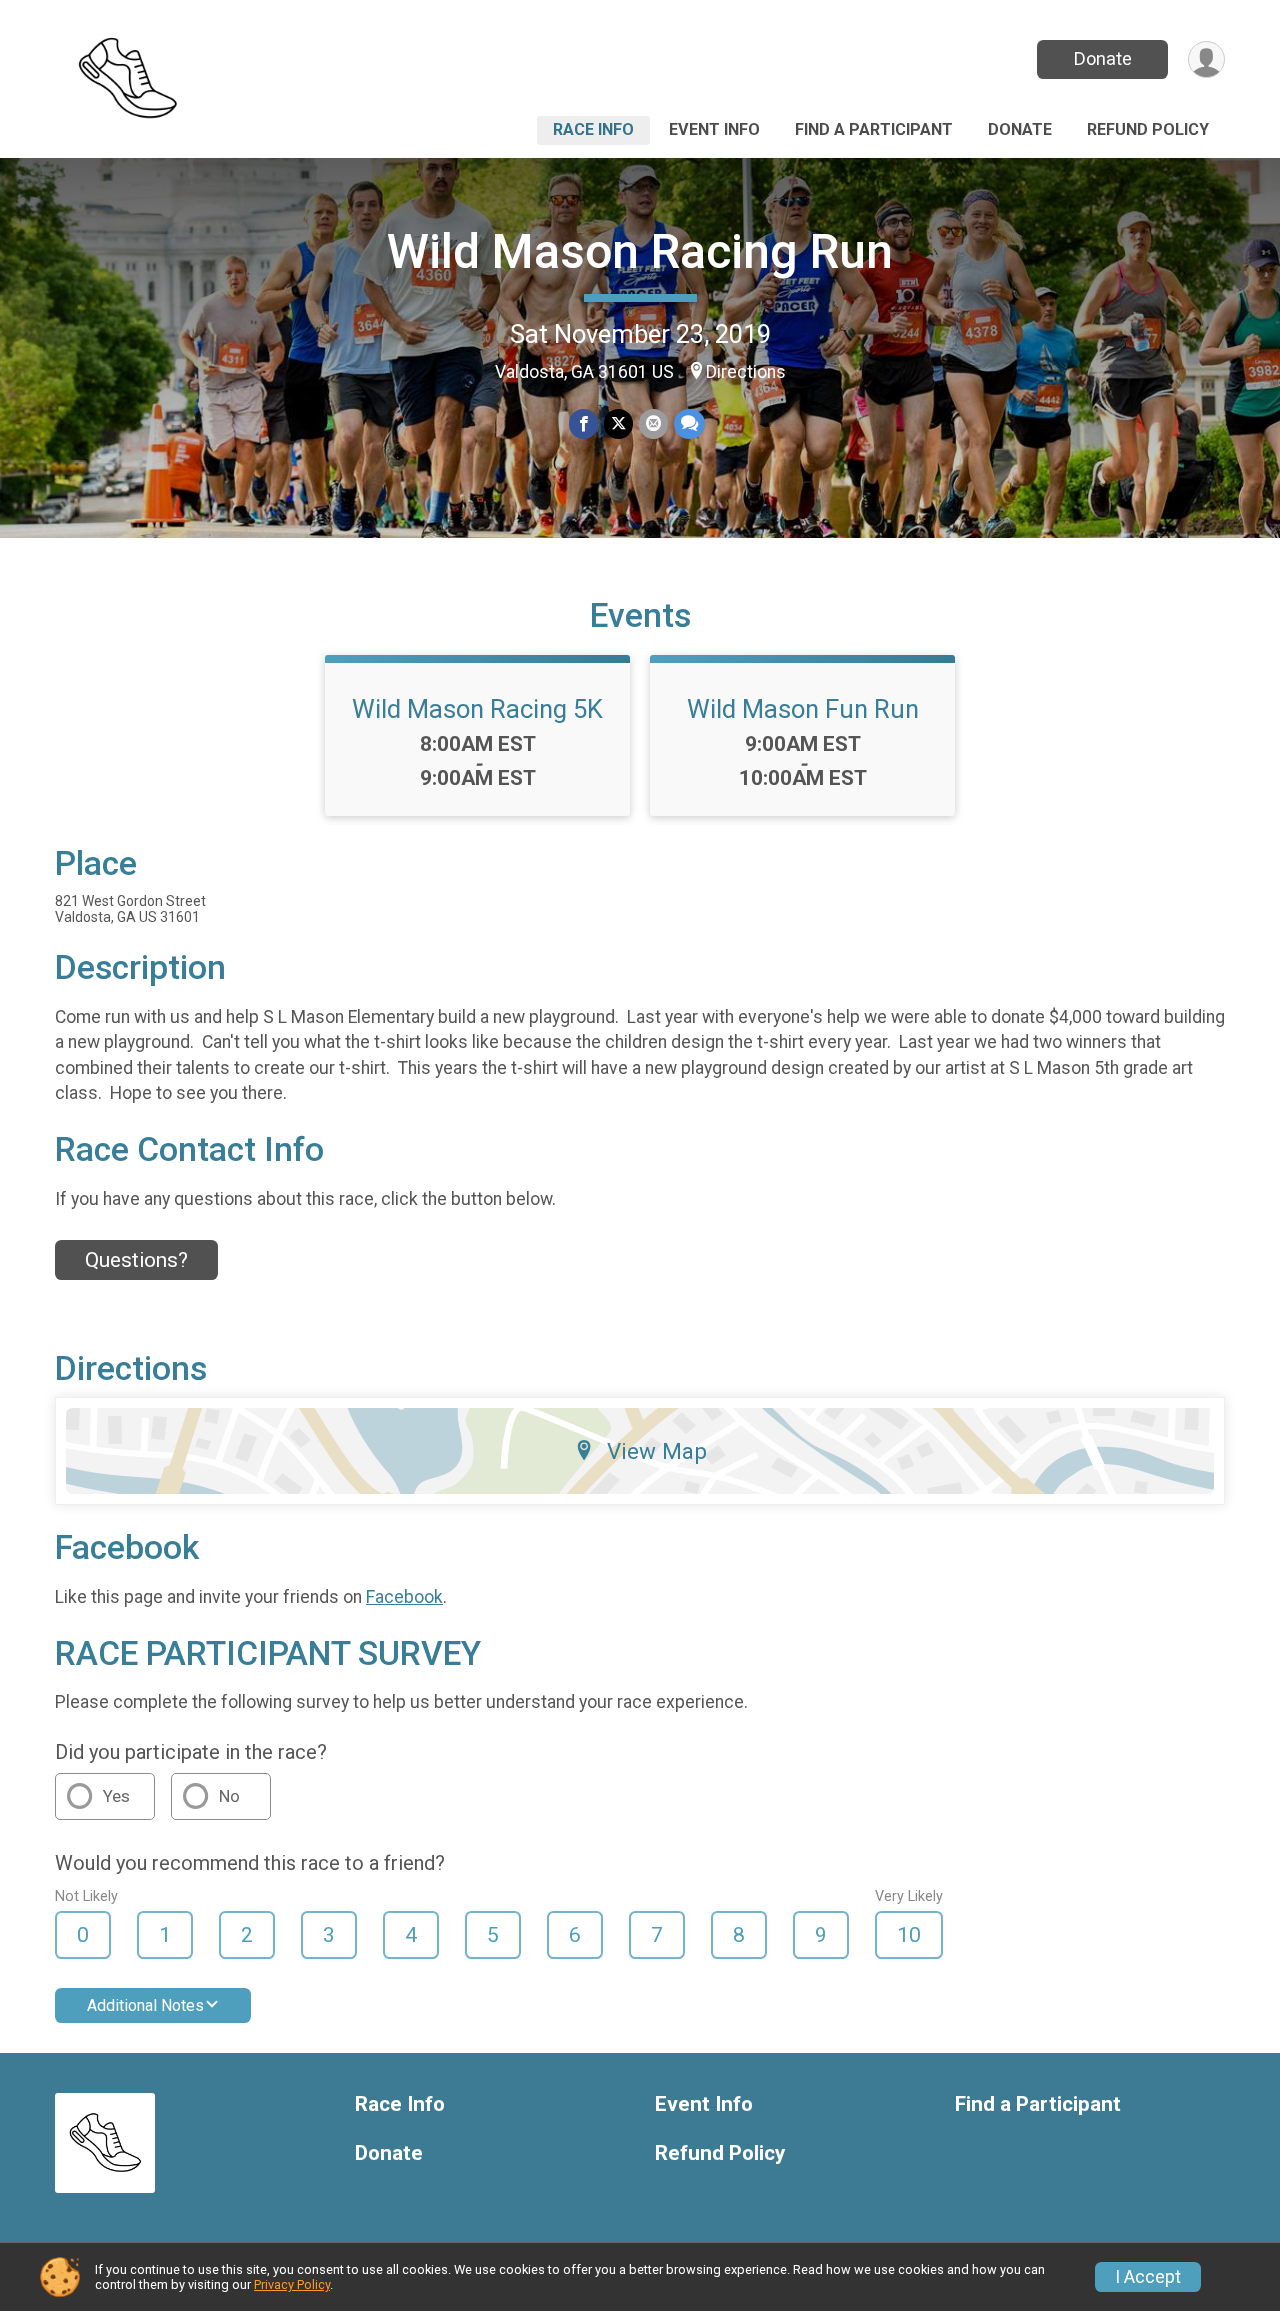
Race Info (593, 129)
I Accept (1148, 2277)
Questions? (136, 1260)
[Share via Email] (653, 423)
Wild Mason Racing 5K (477, 709)
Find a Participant (874, 129)
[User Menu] (1206, 59)
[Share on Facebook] (583, 423)
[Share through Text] (689, 423)
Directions (746, 372)
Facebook (404, 1597)
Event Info (714, 129)
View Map (657, 1451)
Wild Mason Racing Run (640, 251)
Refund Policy (1148, 129)
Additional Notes (145, 2005)
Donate (1103, 58)
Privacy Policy (292, 2284)
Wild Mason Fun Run (803, 709)
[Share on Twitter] (618, 423)
